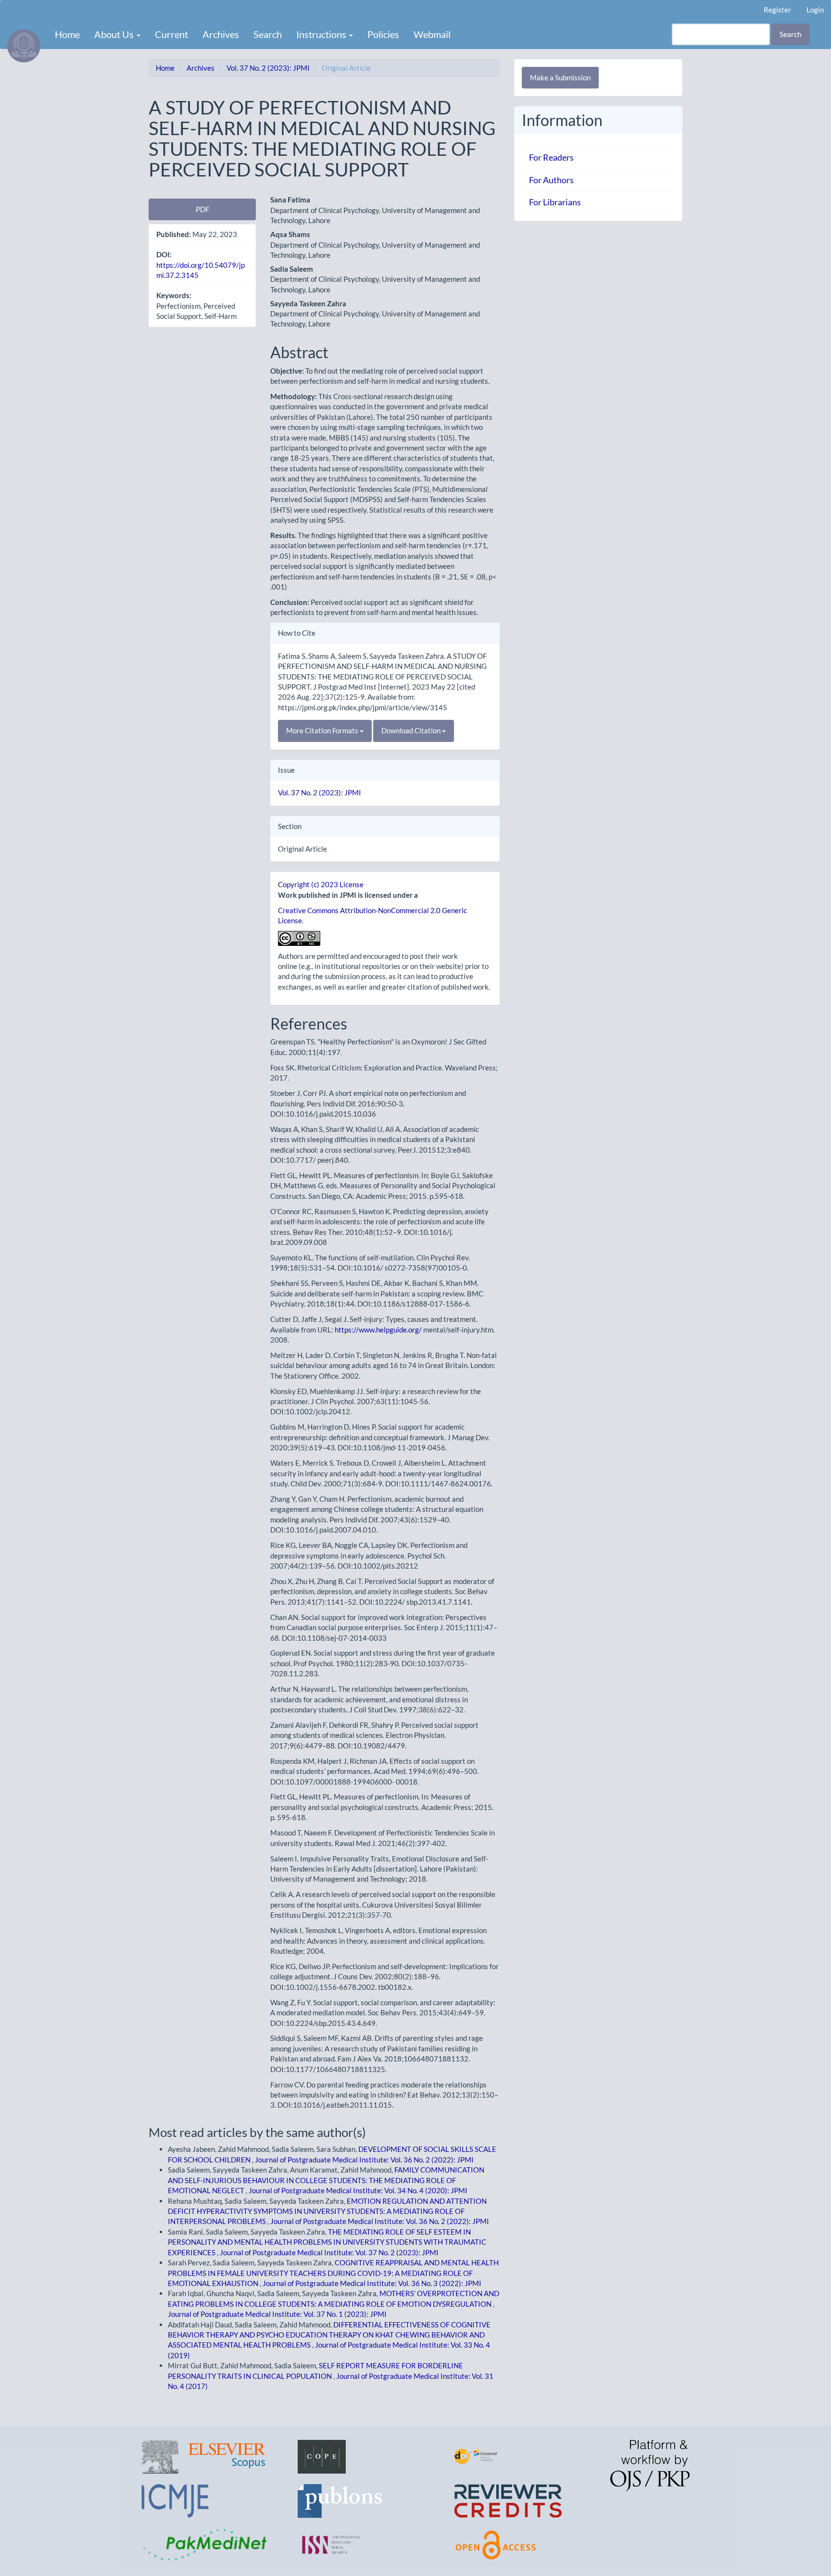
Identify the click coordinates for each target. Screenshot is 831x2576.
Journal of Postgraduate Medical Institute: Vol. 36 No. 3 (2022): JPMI (372, 2283)
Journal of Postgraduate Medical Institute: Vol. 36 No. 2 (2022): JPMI (364, 2160)
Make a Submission (560, 77)
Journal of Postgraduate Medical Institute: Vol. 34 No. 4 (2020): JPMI (358, 2190)
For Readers (551, 157)
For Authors (551, 180)
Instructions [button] (322, 34)
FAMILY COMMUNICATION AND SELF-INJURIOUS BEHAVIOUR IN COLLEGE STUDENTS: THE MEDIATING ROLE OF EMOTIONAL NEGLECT (326, 2180)
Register (777, 10)
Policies (383, 34)
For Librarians (555, 202)
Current (171, 34)
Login (815, 10)
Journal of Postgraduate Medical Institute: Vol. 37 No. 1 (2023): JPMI (277, 2314)
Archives (221, 34)
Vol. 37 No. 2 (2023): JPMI (268, 68)
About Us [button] (115, 34)
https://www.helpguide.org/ (378, 1330)
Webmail (432, 34)
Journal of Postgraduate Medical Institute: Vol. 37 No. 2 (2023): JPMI (329, 2252)
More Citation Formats (323, 730)
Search (268, 34)
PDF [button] (202, 209)
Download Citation (412, 730)
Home (67, 34)
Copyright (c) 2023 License (321, 884)
